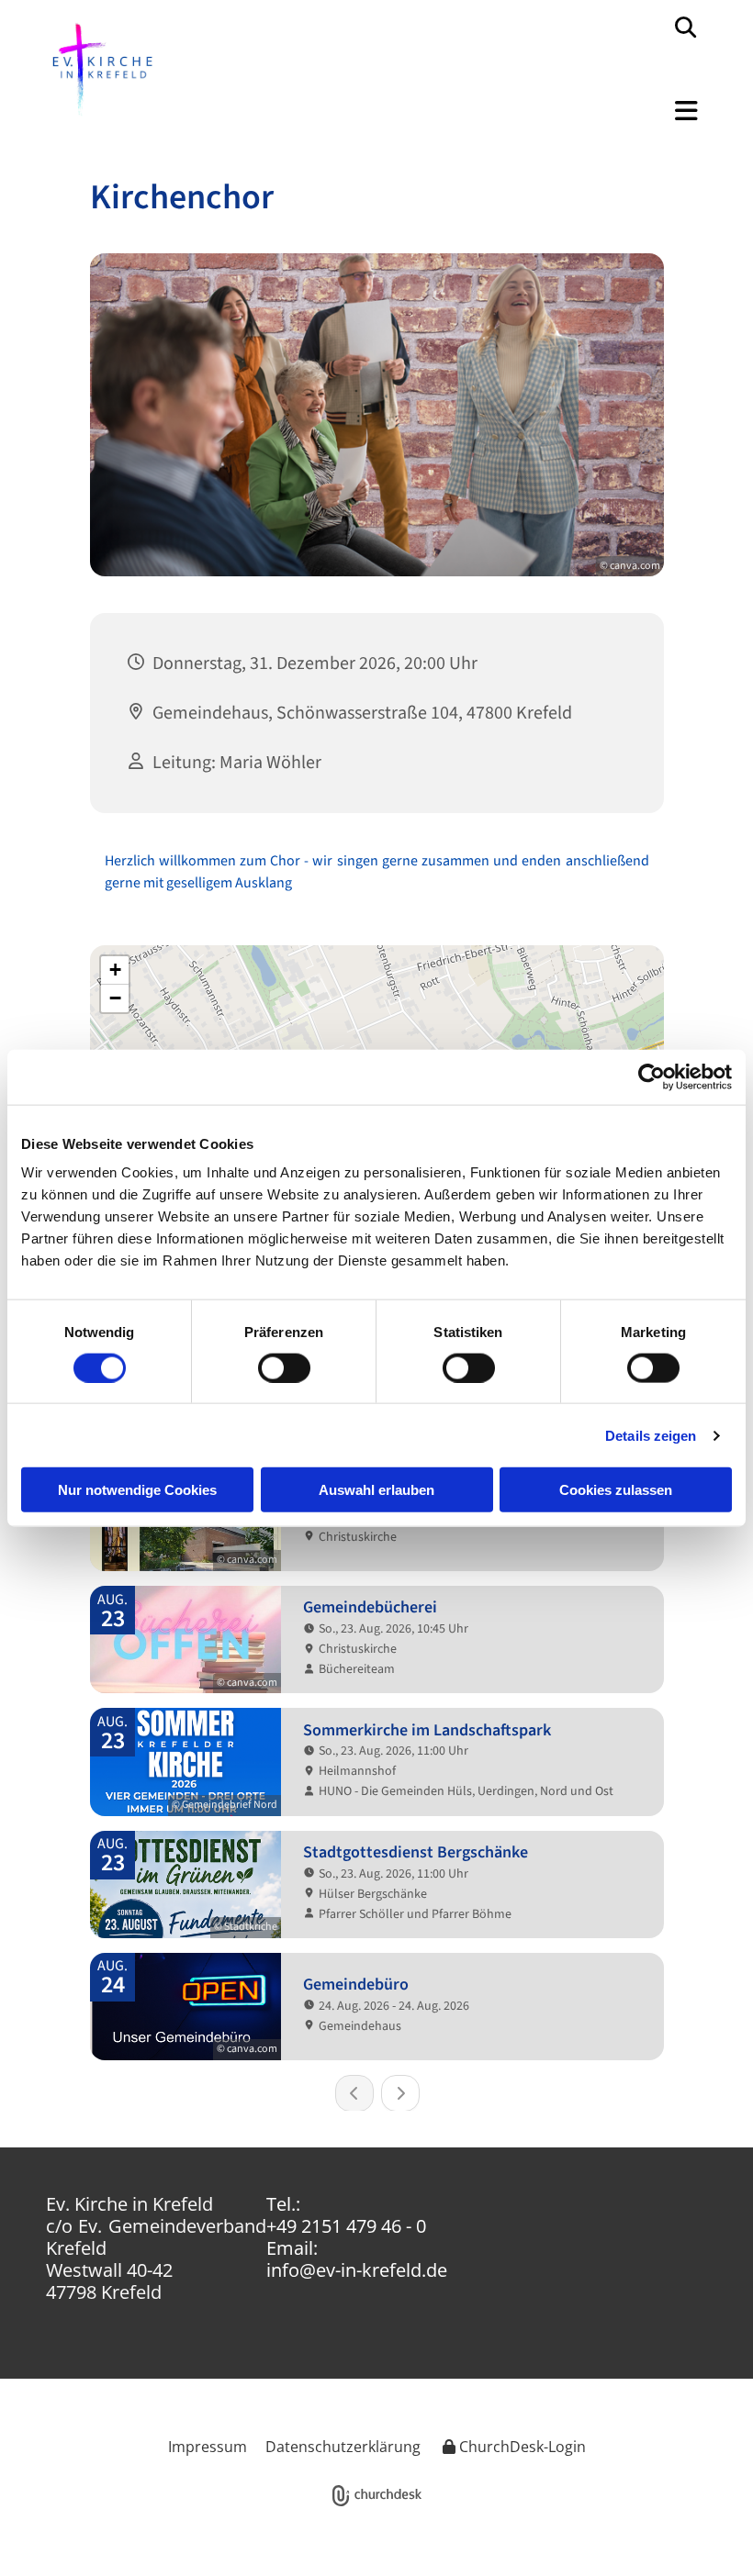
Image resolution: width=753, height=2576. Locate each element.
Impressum (208, 2447)
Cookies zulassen (616, 1490)
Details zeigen (651, 1435)
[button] (549, 120)
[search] (685, 27)
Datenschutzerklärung (343, 2447)
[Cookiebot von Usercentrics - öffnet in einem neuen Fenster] (652, 1076)
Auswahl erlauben (376, 1490)
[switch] (284, 1367)
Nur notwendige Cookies (137, 1490)
